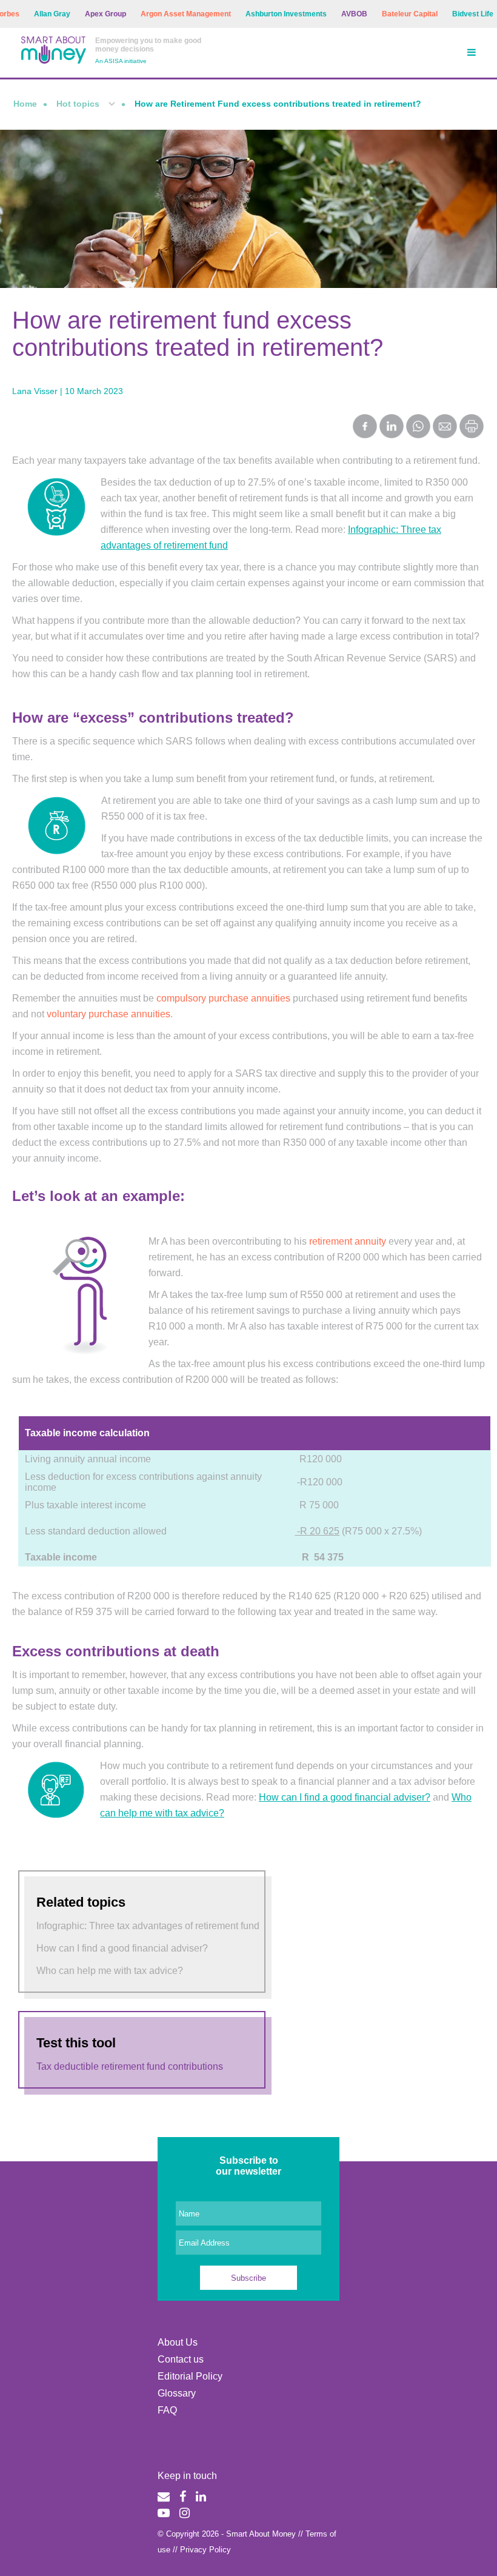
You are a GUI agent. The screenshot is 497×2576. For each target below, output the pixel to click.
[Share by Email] (445, 427)
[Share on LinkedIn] (392, 427)
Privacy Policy (205, 2550)
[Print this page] (472, 435)
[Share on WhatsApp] (418, 427)
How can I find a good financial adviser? (345, 1797)
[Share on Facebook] (365, 427)
